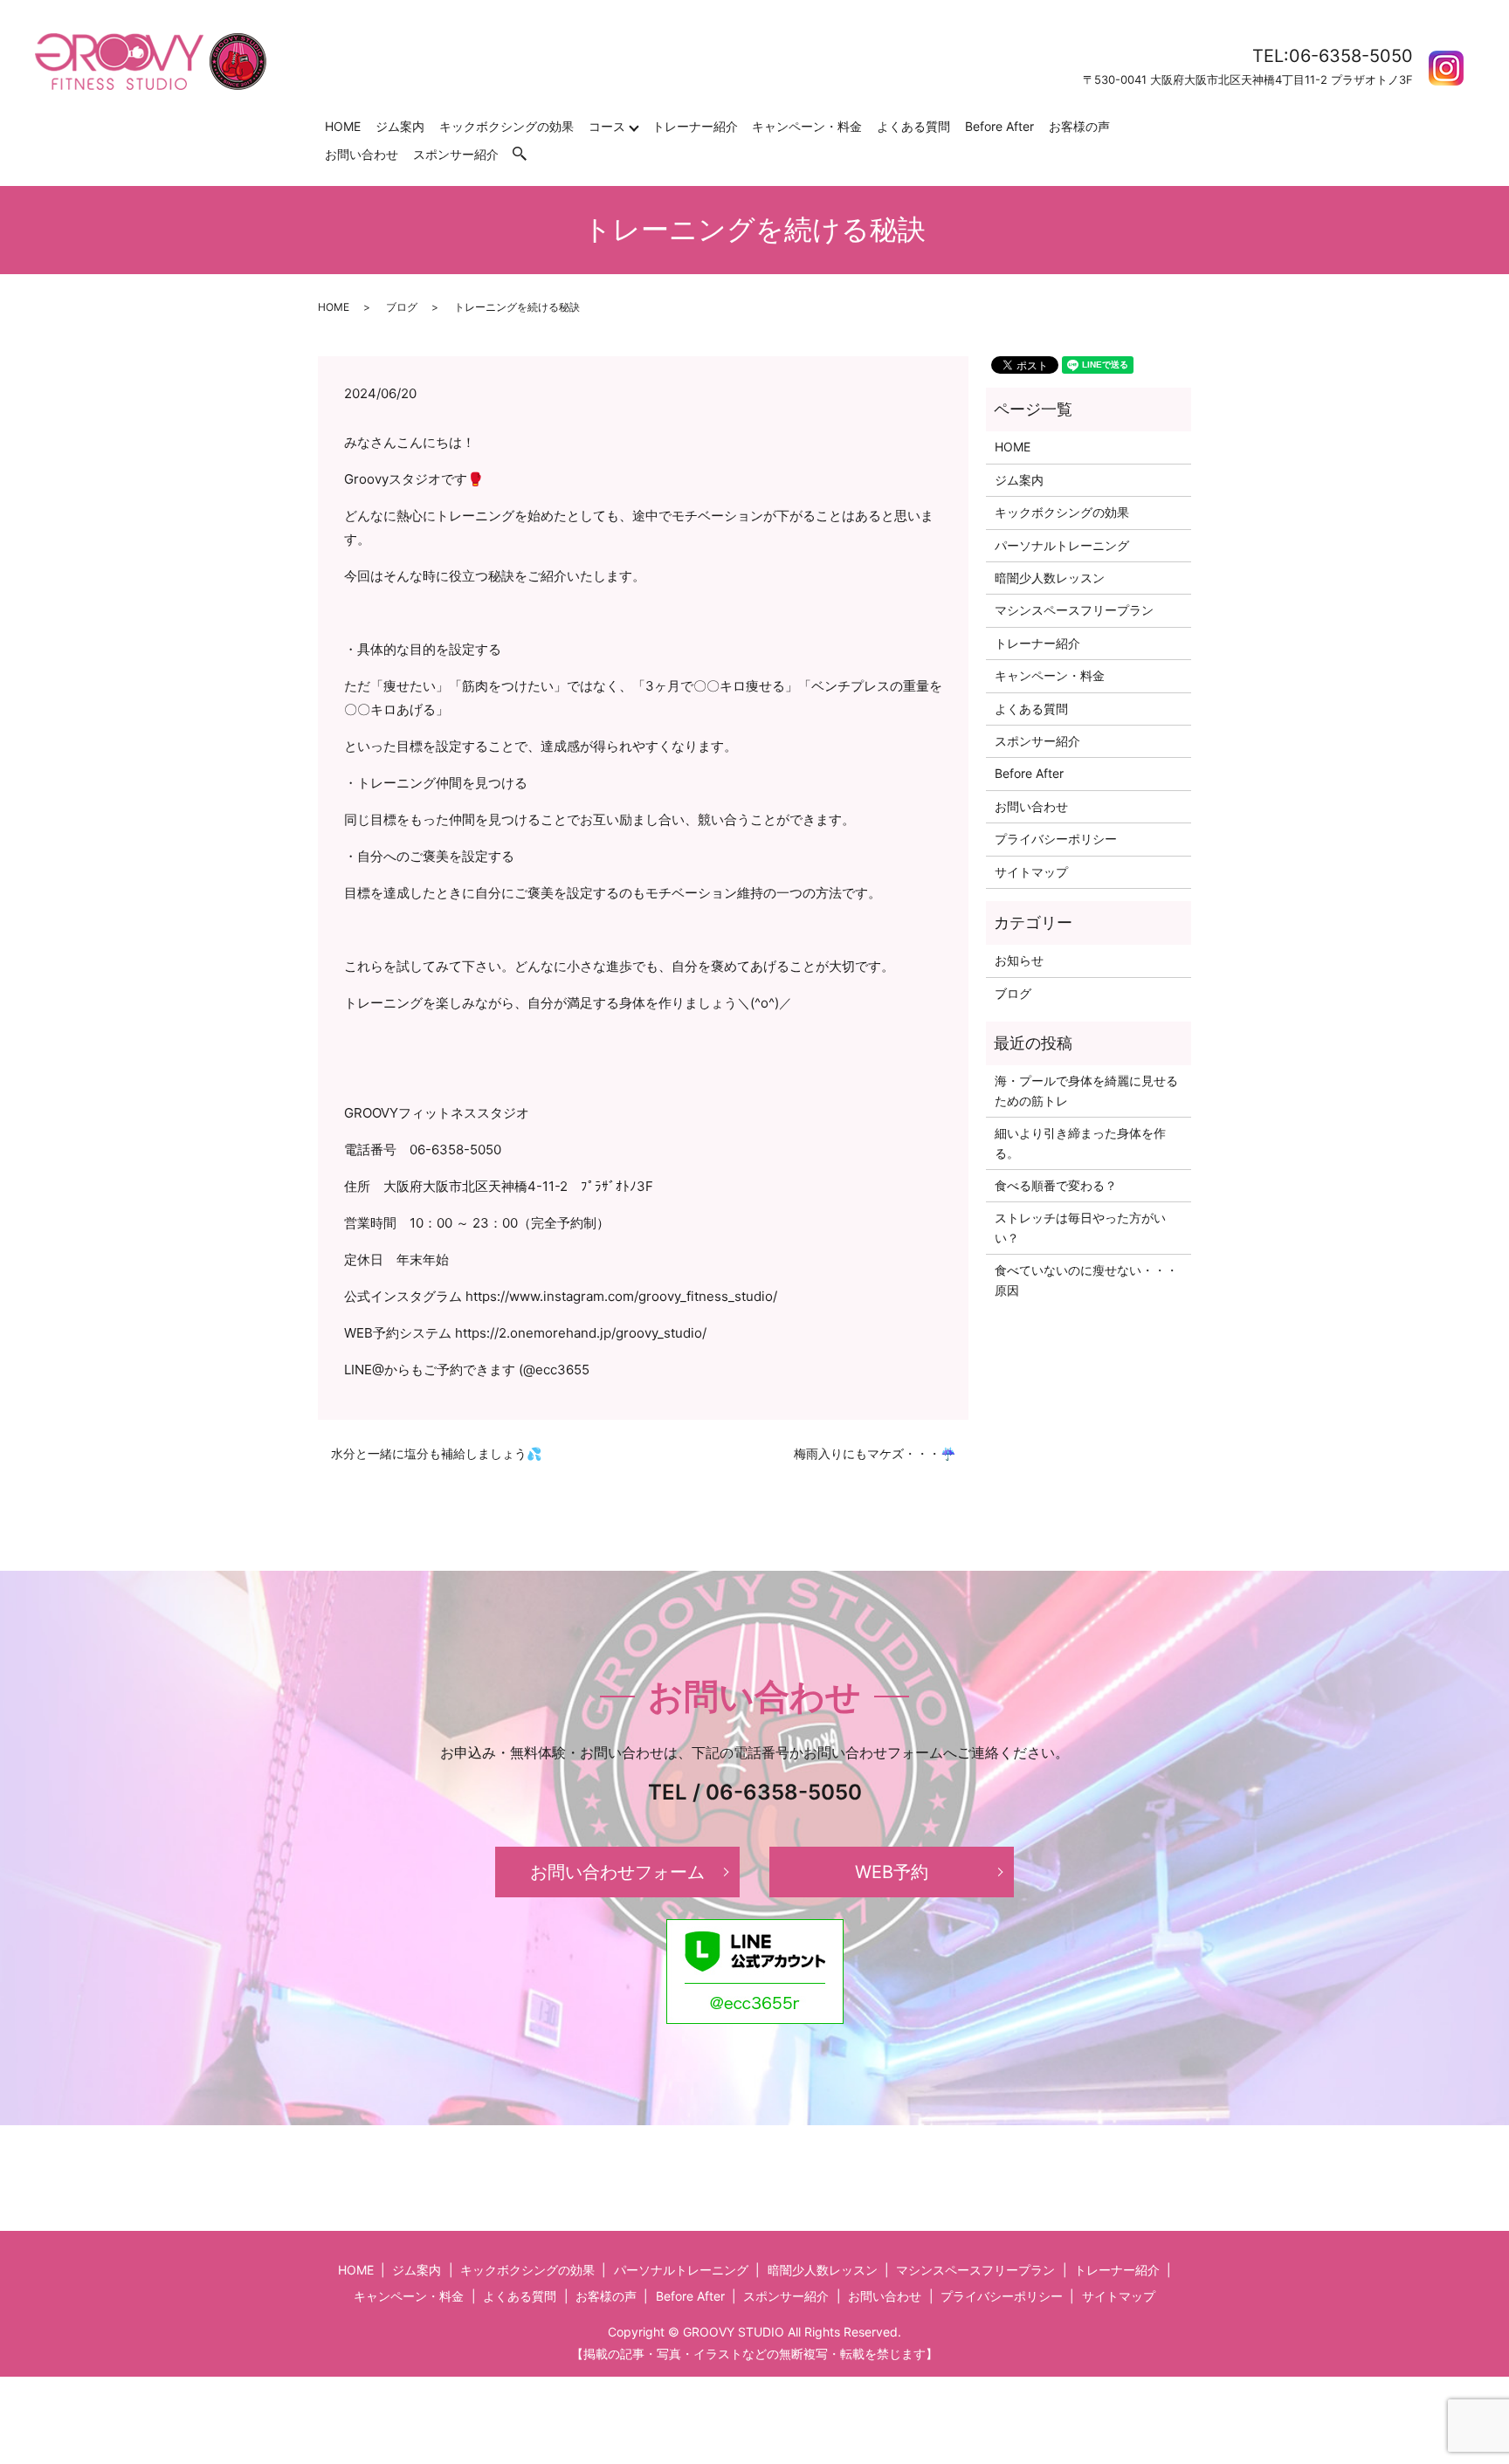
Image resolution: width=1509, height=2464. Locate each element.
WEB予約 (892, 1872)
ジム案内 (400, 126)
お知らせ (1019, 960)
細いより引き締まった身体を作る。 (1080, 1143)
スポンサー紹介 (456, 154)
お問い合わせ (362, 154)
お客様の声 (1079, 126)
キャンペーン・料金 (807, 126)
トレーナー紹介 (695, 126)
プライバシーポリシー (1056, 839)
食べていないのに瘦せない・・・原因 (1086, 1280)
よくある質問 (913, 126)
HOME (343, 126)
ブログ (402, 307)
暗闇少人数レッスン (1050, 578)
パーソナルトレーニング (1062, 545)
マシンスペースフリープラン (1074, 610)
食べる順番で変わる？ (1056, 1185)
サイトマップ (1031, 872)
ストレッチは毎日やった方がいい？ (1080, 1227)
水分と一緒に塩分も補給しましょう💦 (436, 1453)
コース (607, 126)
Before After (999, 126)
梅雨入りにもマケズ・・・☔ (875, 1453)
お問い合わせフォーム (617, 1872)
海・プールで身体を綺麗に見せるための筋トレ (1086, 1090)
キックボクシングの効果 (506, 126)
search (528, 154)
